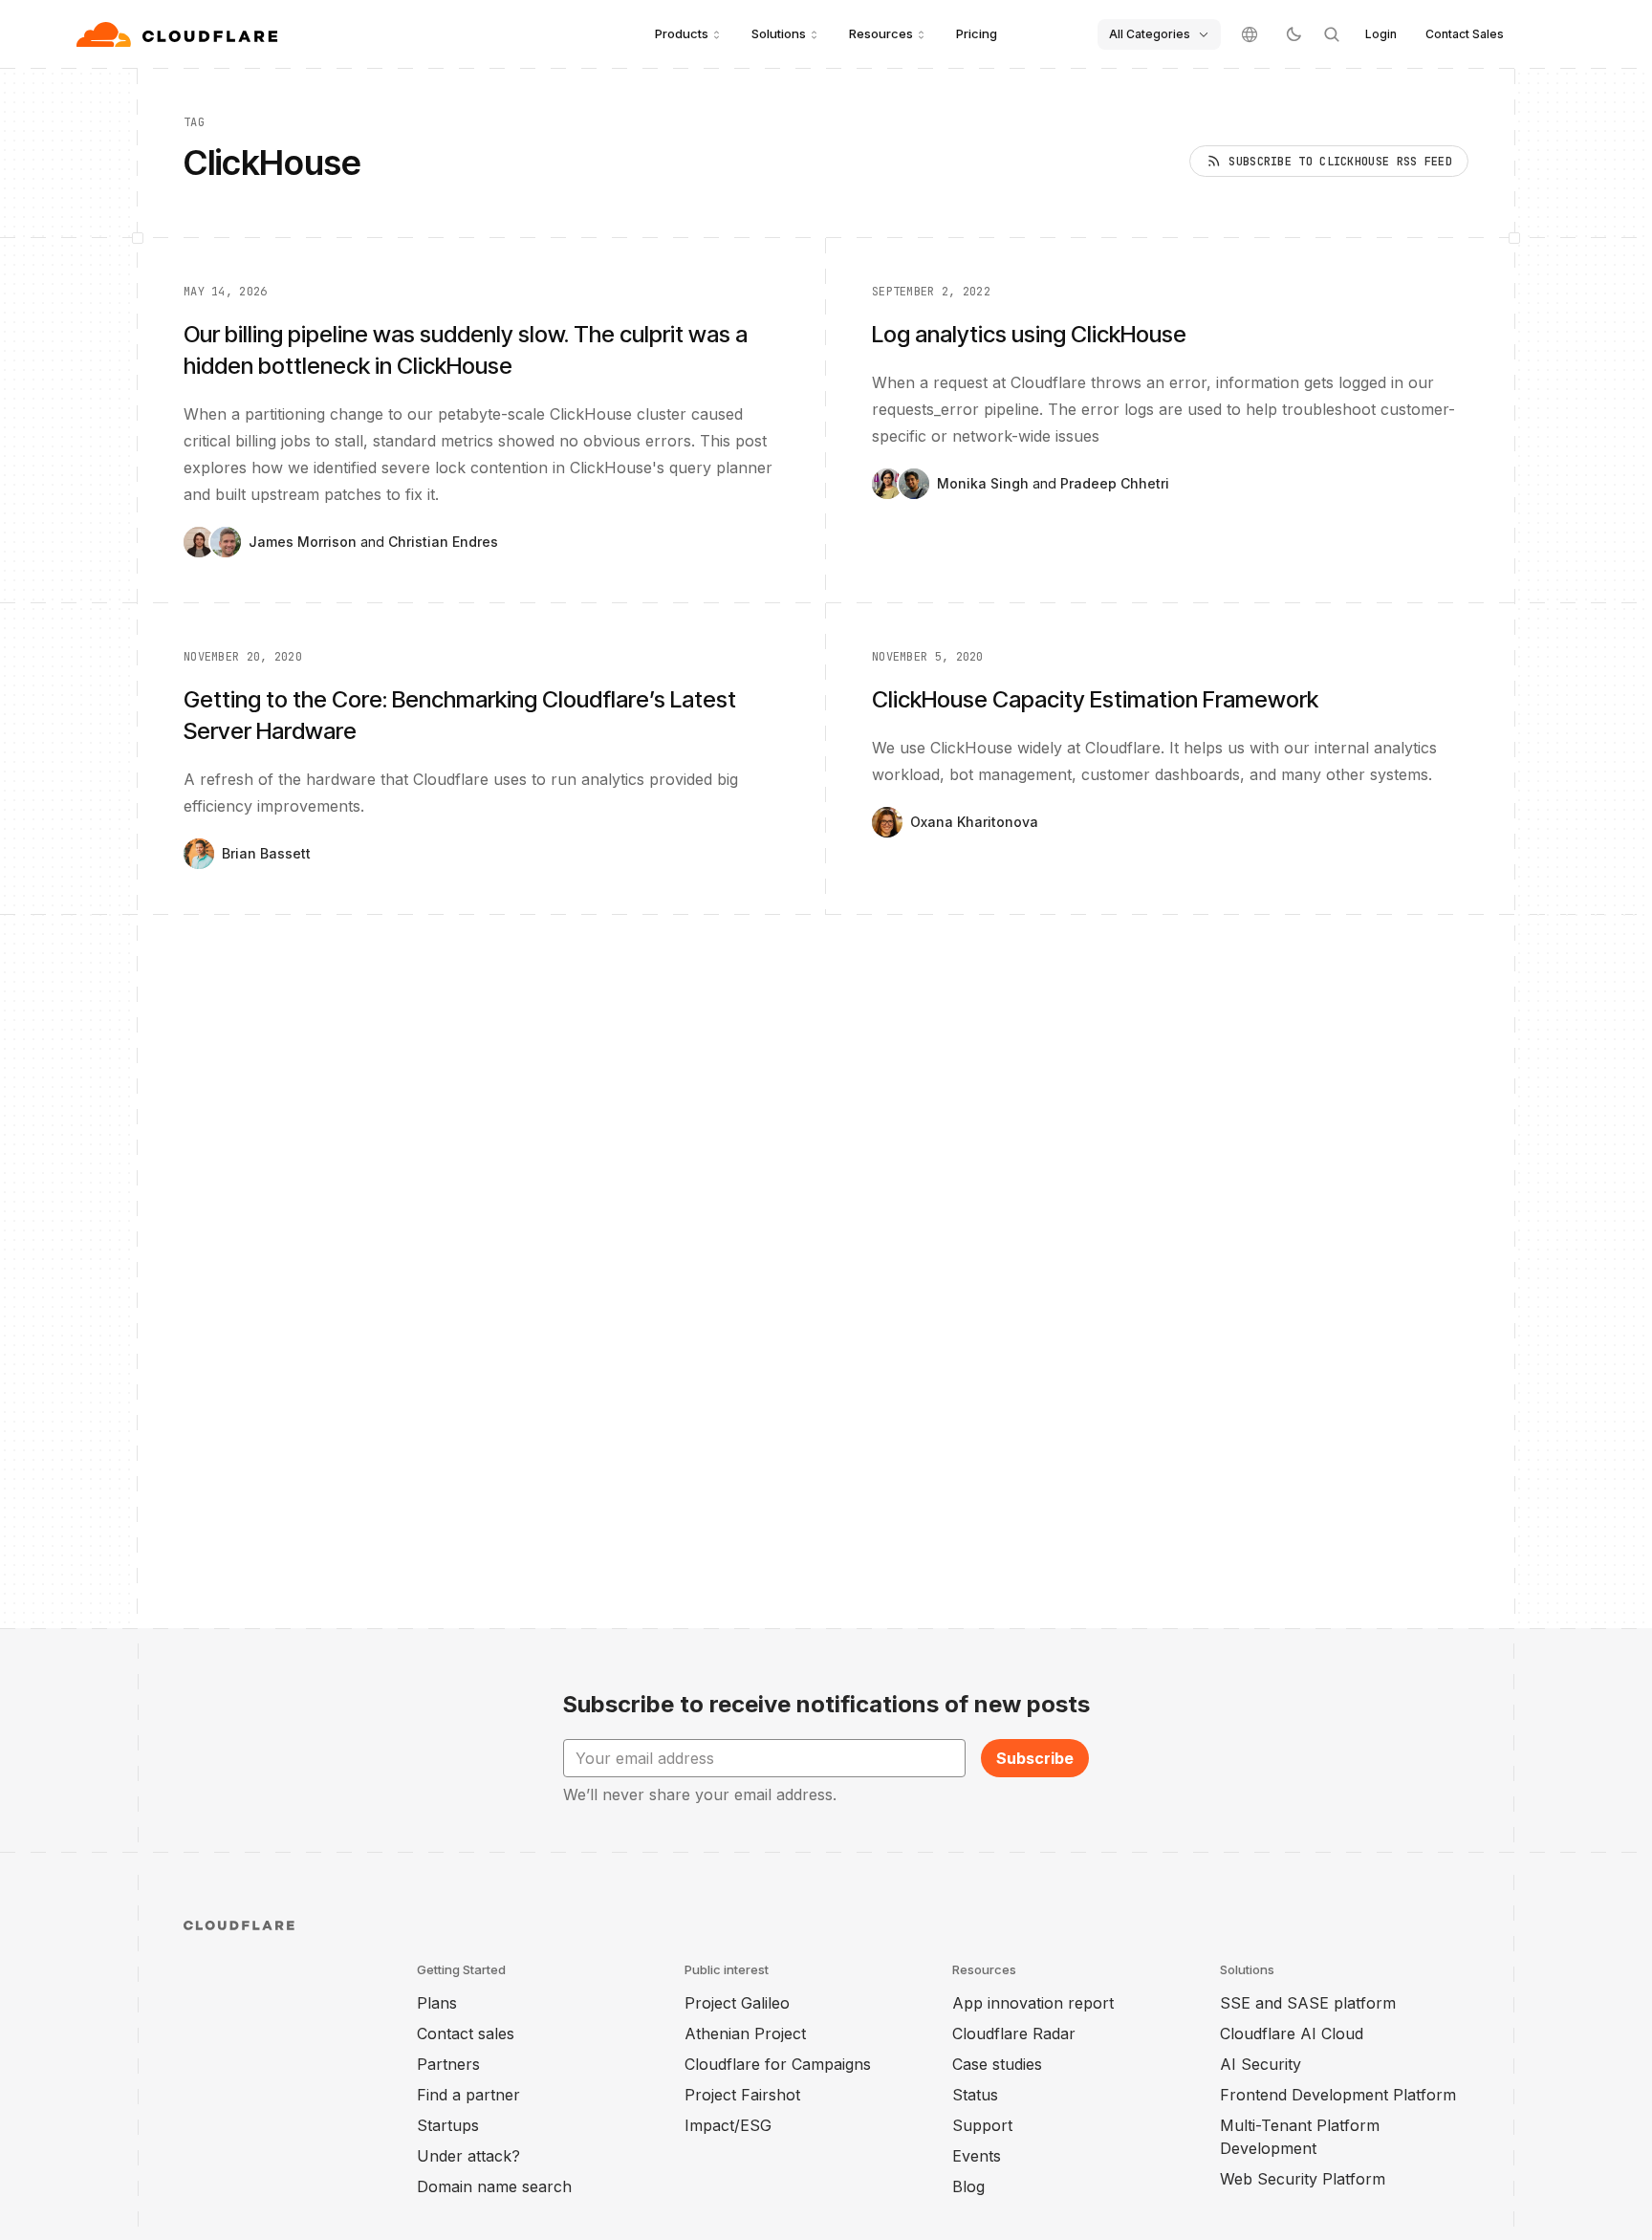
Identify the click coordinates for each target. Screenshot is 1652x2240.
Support (982, 2125)
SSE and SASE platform (1308, 2003)
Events (977, 2156)
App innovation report (1033, 2003)
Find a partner (468, 2095)
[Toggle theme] (1293, 34)
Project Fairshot (742, 2095)
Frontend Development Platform (1338, 2095)
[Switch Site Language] (1250, 34)
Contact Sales (1465, 34)
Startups (448, 2125)
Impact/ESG (728, 2125)
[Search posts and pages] (1332, 34)
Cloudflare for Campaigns (778, 2064)
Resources (881, 33)
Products (682, 33)
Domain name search (494, 2186)
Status (975, 2095)
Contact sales (466, 2033)
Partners (448, 2064)
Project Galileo (737, 2003)
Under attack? (468, 2156)
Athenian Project (745, 2033)
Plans (437, 2003)
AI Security (1261, 2064)
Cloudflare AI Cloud (1292, 2033)
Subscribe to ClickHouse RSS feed (1340, 162)
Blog (968, 2186)
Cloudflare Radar (1014, 2033)
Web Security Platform (1303, 2179)
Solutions (779, 33)
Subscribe (1035, 1758)
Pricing (977, 33)
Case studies (997, 2064)
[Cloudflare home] (179, 34)
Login (1381, 34)
